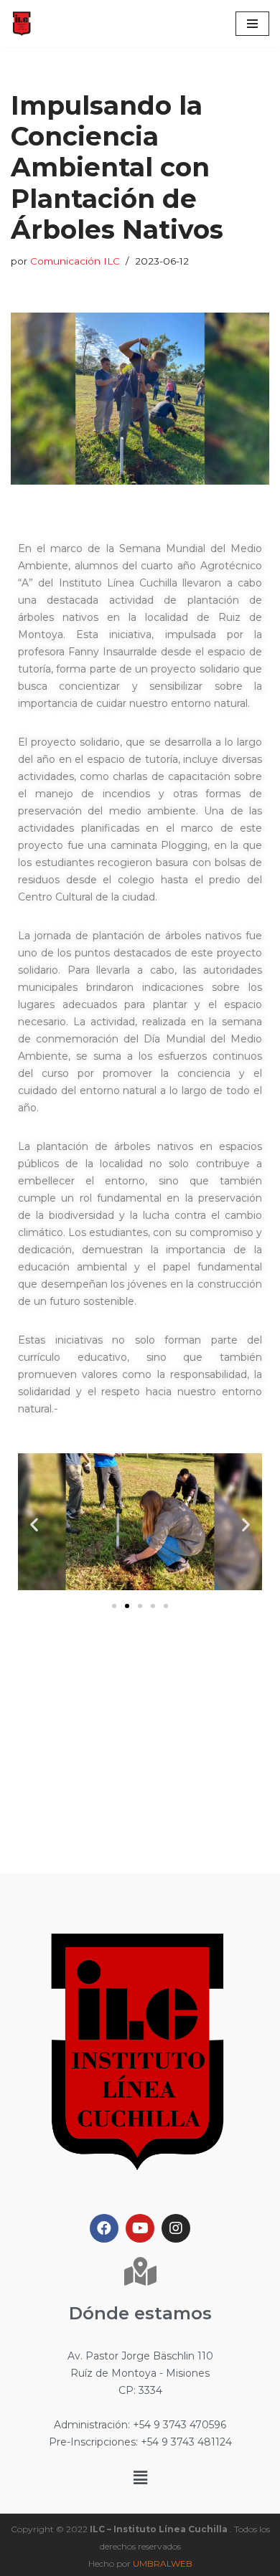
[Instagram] (176, 2228)
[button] (114, 1606)
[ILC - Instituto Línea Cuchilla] (22, 24)
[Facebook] (104, 2228)
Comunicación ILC (75, 261)
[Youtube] (140, 2228)
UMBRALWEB (163, 2563)
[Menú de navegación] (252, 24)
